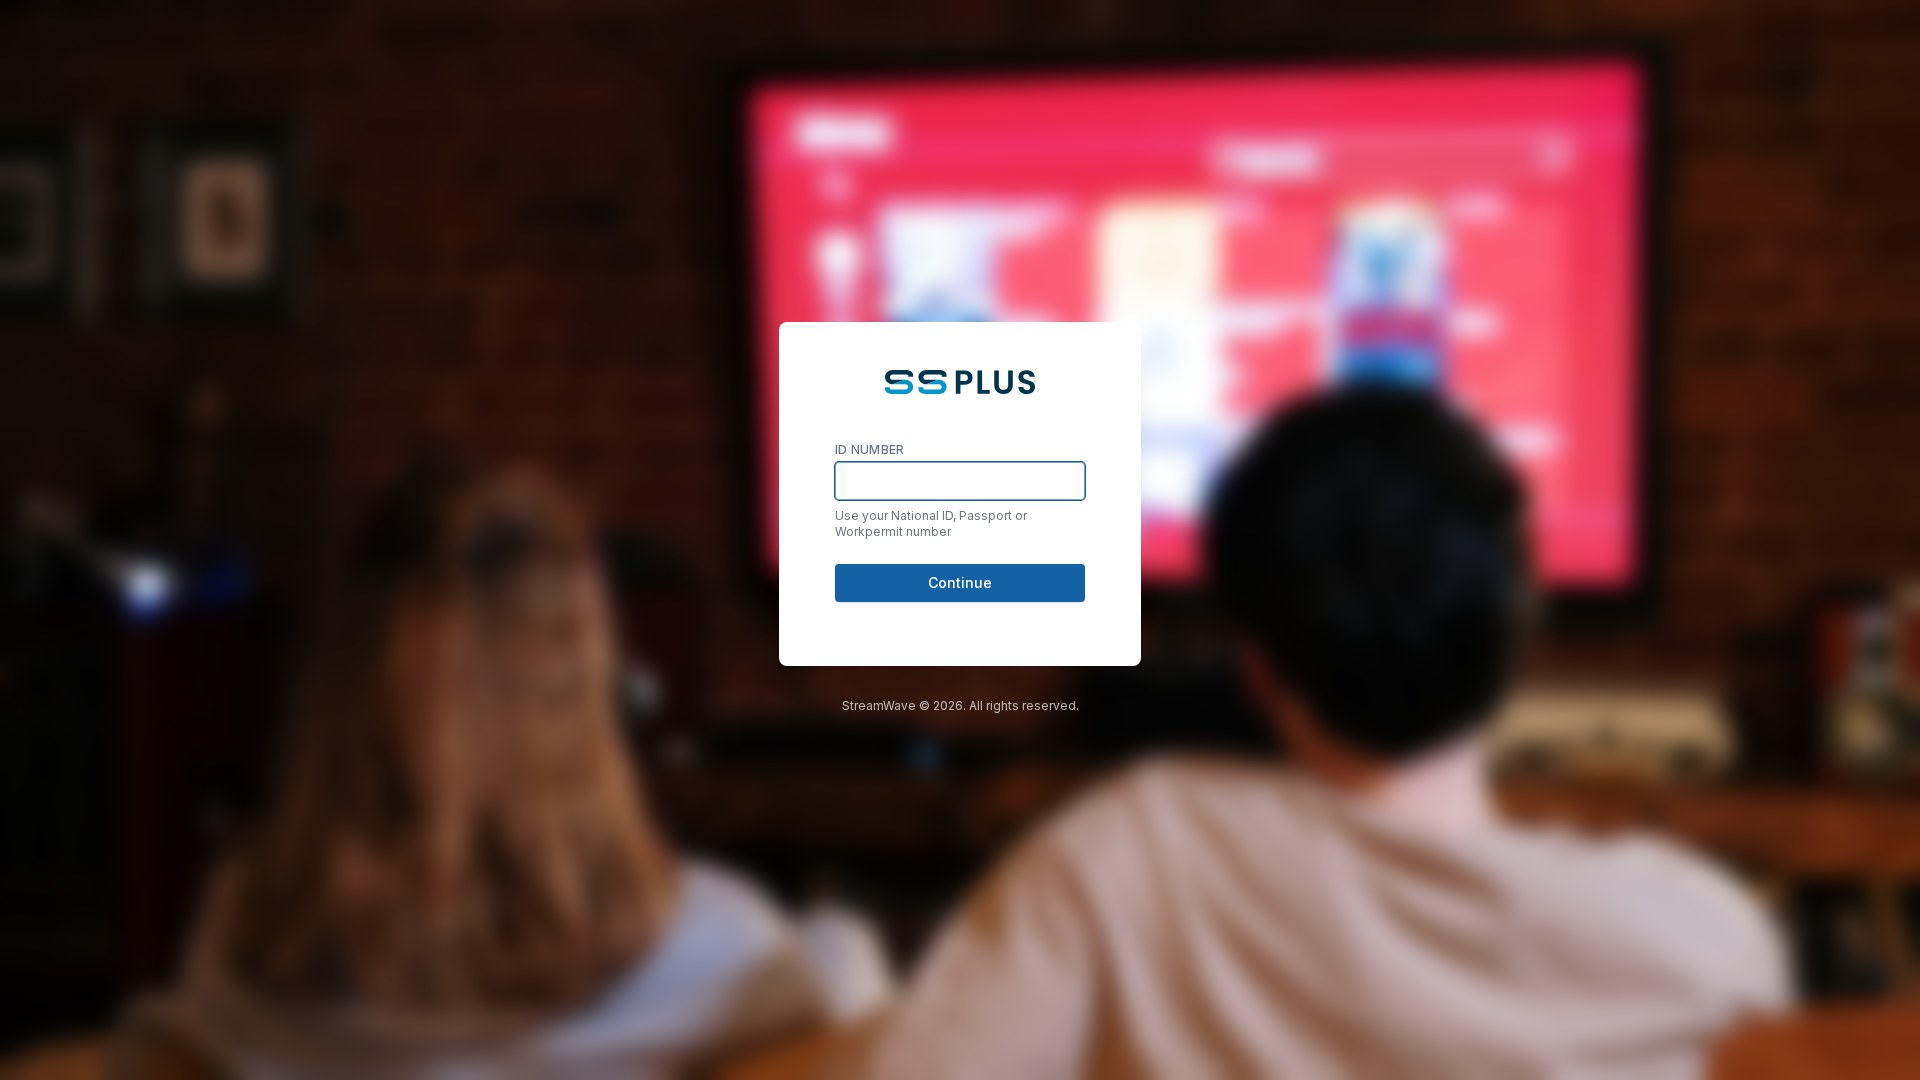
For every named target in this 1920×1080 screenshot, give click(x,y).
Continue (960, 582)
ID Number (870, 449)
